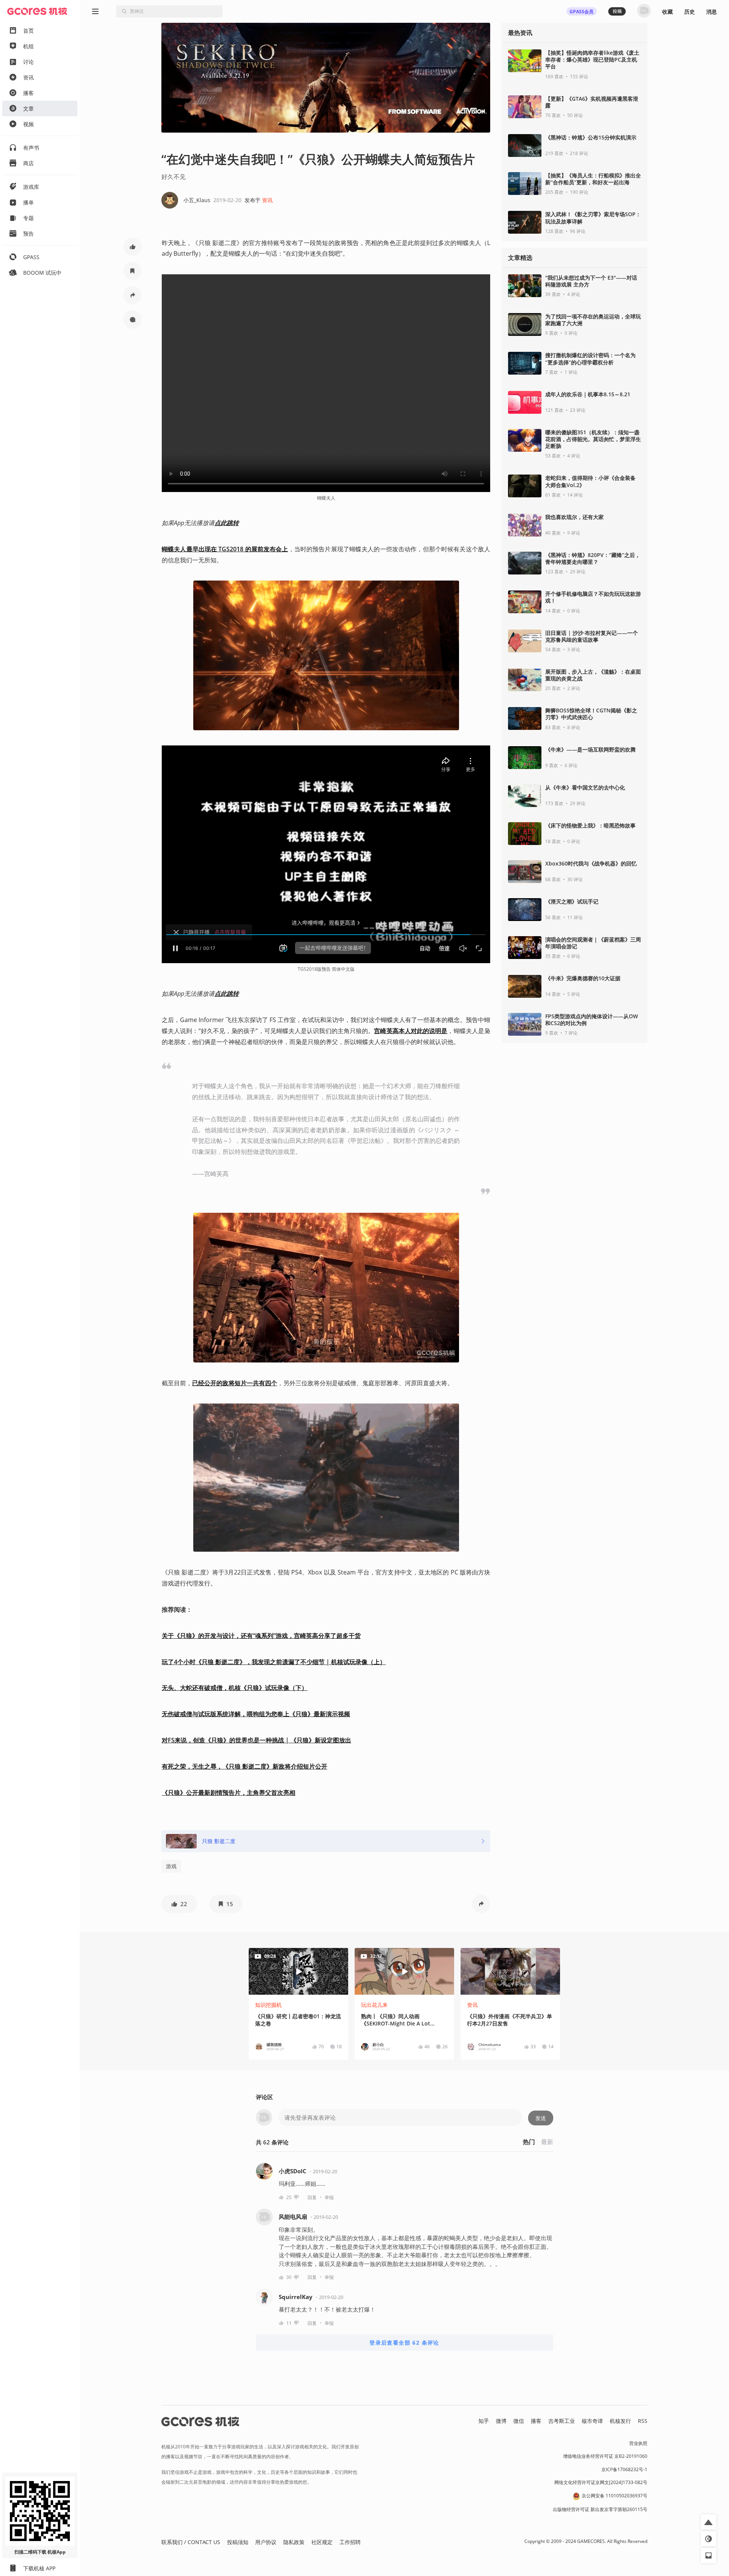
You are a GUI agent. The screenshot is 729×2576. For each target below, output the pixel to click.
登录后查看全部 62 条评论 (404, 2343)
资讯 (267, 200)
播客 (536, 2421)
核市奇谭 (592, 2421)
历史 (690, 12)
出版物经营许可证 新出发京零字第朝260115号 (600, 2509)
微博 (501, 2421)
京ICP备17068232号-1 (624, 2469)
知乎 (484, 2421)
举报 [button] (329, 2197)
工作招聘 (350, 2542)
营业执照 (638, 2443)
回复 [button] (312, 2197)
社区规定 (322, 2542)
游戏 (171, 1866)
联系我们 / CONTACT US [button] (191, 2542)
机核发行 (620, 2421)
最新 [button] (547, 2142)
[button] (133, 247)
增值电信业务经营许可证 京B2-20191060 (605, 2456)
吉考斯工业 (562, 2421)
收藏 (667, 12)
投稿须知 (238, 2542)
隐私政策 (294, 2542)
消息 (712, 12)
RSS (643, 2421)
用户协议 (266, 2542)
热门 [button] (529, 2142)
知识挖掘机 (268, 2005)
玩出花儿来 (374, 2005)
